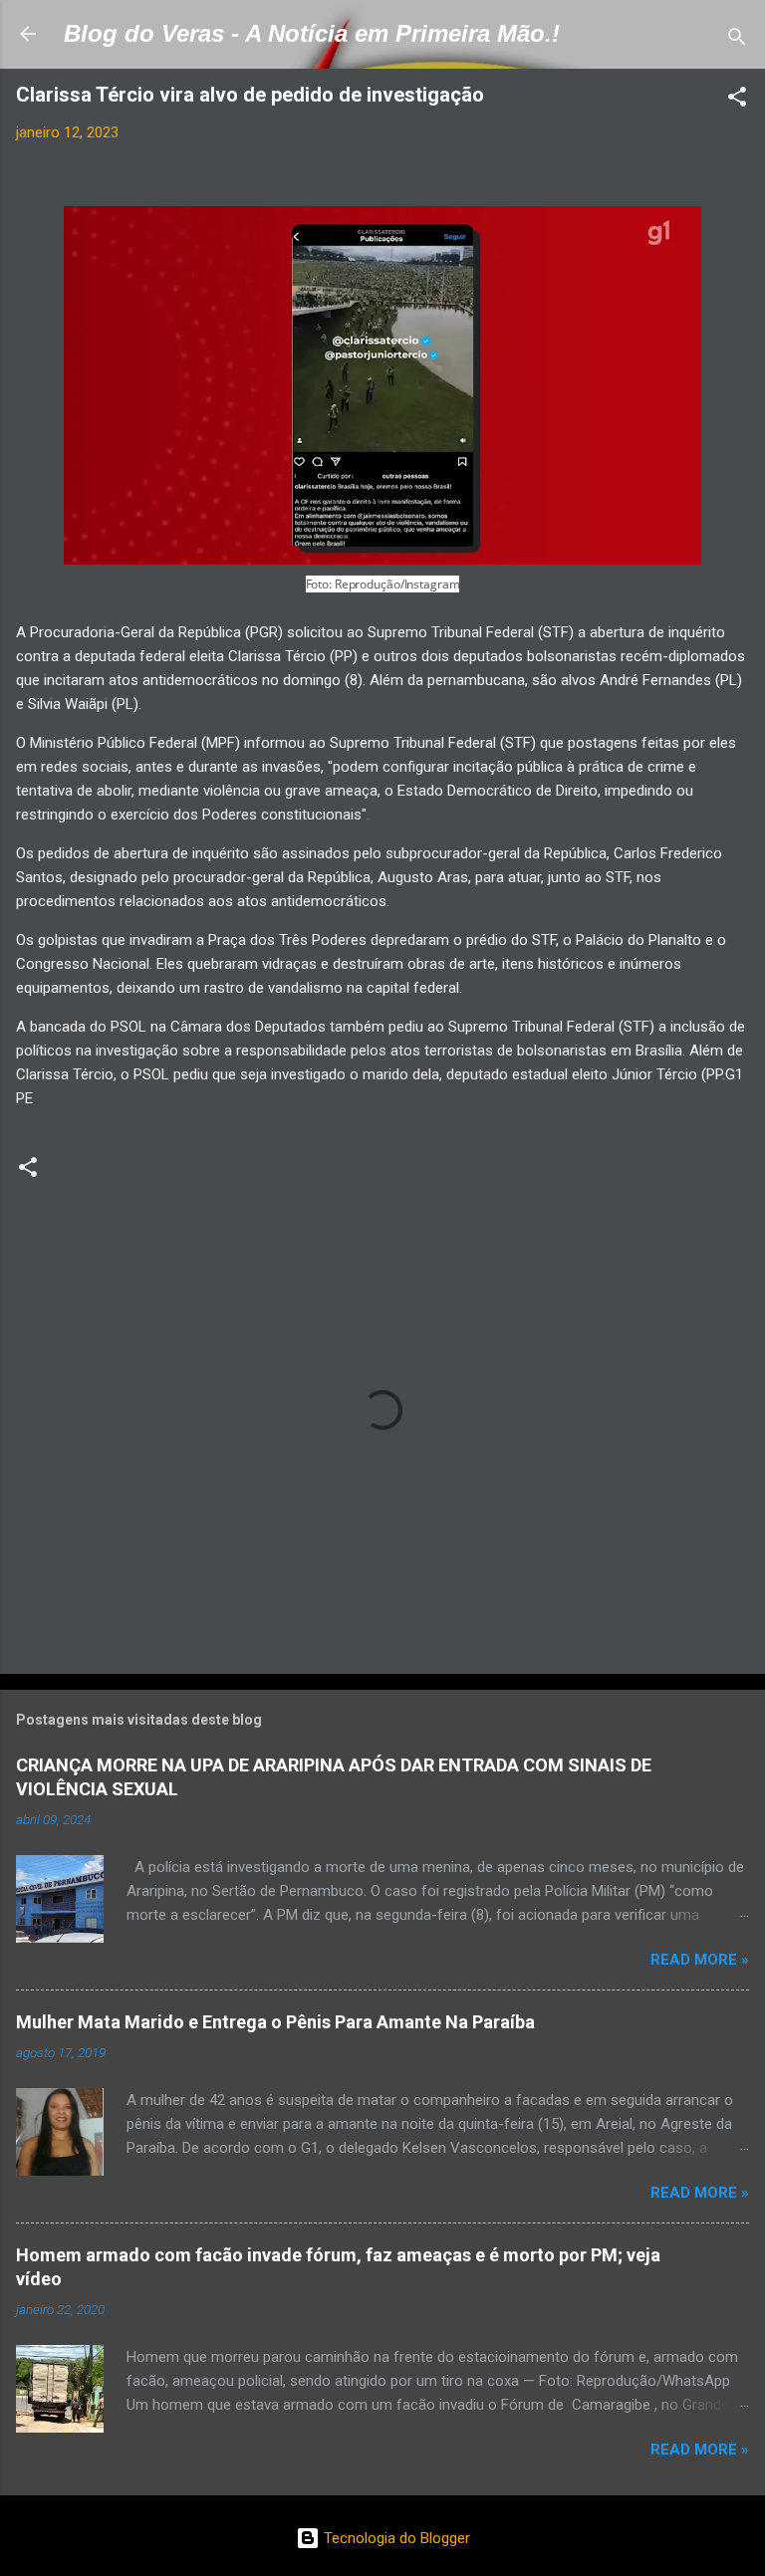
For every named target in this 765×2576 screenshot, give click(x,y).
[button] (737, 100)
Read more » (700, 1960)
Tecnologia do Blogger (395, 2538)
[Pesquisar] (737, 40)
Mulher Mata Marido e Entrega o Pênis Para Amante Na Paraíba (275, 2022)
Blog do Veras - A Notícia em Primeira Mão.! (312, 33)
